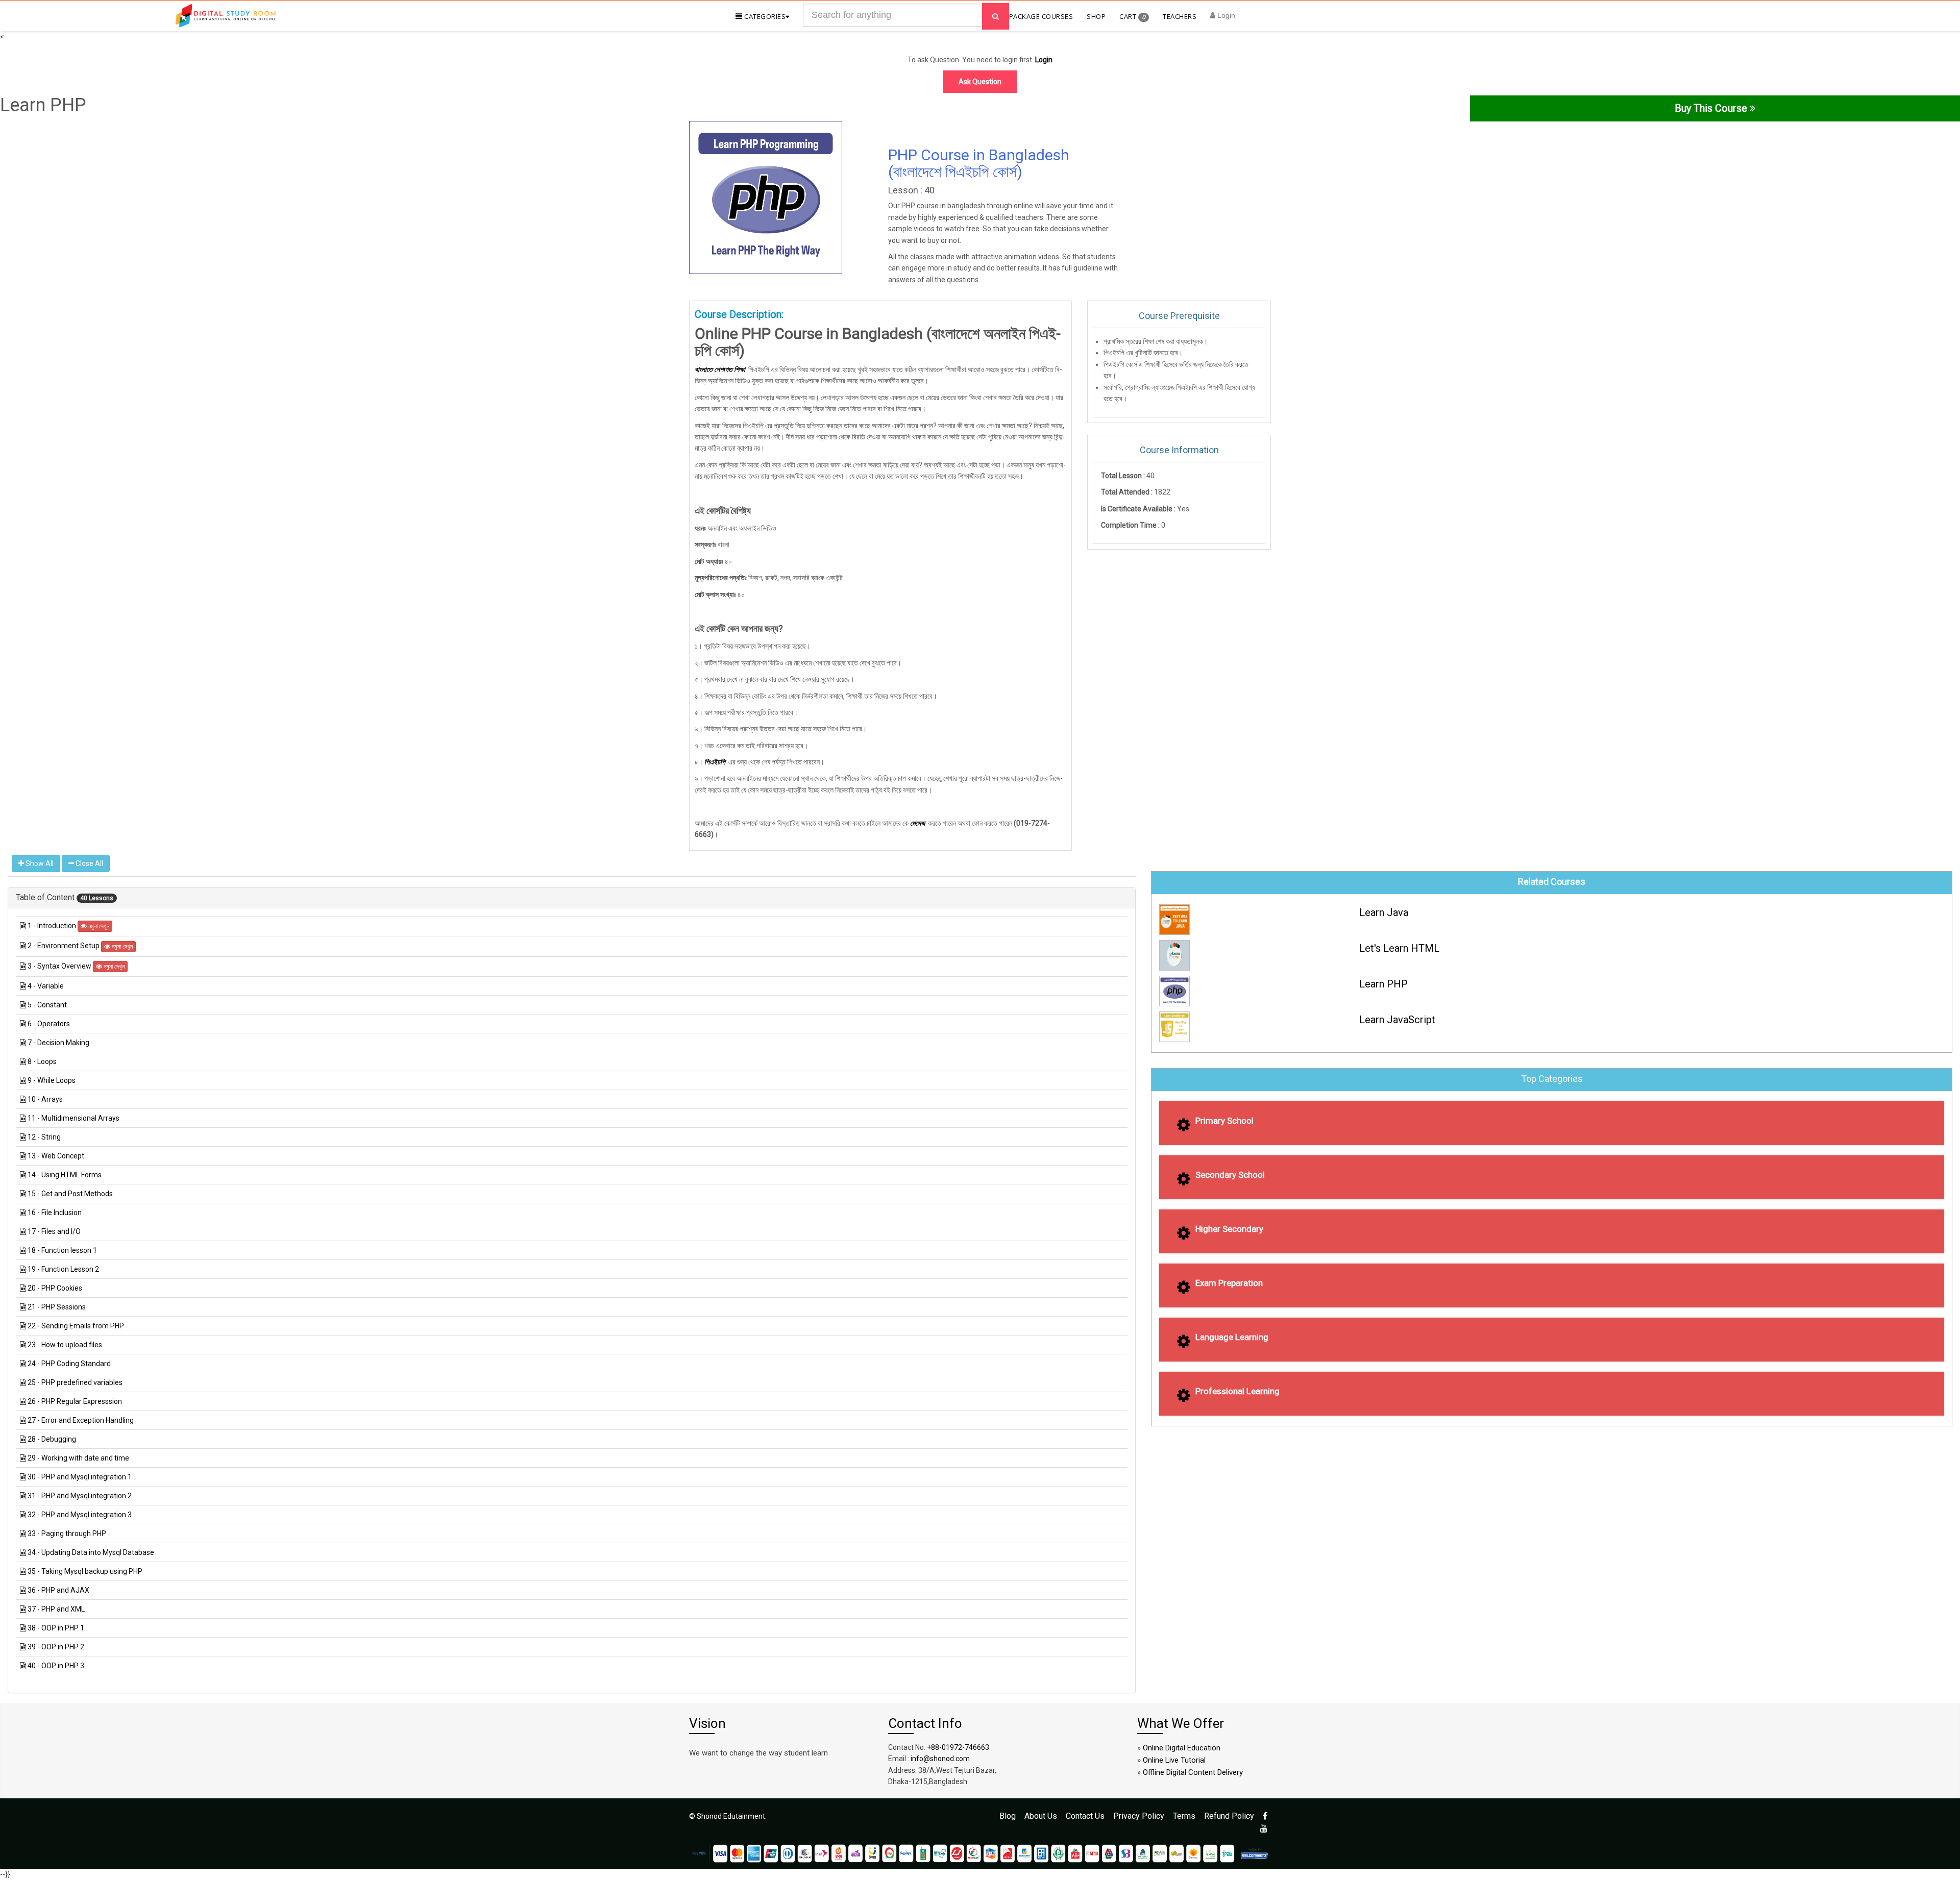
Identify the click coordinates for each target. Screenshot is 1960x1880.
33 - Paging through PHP (67, 1533)
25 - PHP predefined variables (75, 1382)
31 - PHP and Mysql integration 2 (80, 1496)
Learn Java (1384, 912)
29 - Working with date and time (78, 1458)
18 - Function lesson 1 (62, 1250)
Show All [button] (39, 863)
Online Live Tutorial (1174, 1760)
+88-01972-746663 (958, 1747)
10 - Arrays (45, 1099)
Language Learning (1232, 1337)
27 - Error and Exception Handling (81, 1420)
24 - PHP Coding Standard (69, 1364)
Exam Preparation (1229, 1283)
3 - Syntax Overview (60, 966)
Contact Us (1085, 1816)
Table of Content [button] (46, 897)
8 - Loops (42, 1061)
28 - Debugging (52, 1439)
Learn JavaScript (1397, 1020)
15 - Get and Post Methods (70, 1194)
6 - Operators (49, 1024)
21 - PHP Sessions (57, 1307)
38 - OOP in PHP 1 (56, 1628)
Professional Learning (1238, 1391)
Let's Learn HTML (1399, 948)
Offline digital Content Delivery (1193, 1772)
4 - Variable (46, 986)
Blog (1008, 1816)
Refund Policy (1229, 1816)
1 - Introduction (53, 926)
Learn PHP (1383, 984)
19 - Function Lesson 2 (63, 1269)
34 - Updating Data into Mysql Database (91, 1552)
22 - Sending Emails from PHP (76, 1326)
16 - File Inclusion (55, 1213)
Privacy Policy (1139, 1816)
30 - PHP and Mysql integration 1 (80, 1477)
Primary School (1224, 1121)
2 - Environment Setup (64, 946)
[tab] (572, 898)
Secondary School (1230, 1175)
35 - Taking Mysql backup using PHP (85, 1571)
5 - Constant (47, 1005)
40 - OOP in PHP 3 (56, 1666)
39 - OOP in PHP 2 (56, 1647)
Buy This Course (1712, 108)
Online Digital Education (1182, 1748)
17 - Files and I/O (54, 1231)
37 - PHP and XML (56, 1609)
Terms (1184, 1816)
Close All (89, 863)
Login (1225, 15)
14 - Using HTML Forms (65, 1175)
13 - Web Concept (56, 1156)
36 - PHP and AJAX (58, 1590)
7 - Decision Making (58, 1043)
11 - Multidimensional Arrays (73, 1118)
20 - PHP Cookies (55, 1288)
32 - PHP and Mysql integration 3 (80, 1515)
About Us (1041, 1816)
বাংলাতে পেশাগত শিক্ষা (720, 369)
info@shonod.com (940, 1759)
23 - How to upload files (65, 1345)
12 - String (44, 1137)
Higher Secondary (1229, 1229)
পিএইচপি (715, 762)
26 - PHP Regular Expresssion (75, 1401)
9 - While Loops (52, 1080)
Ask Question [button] (980, 82)
